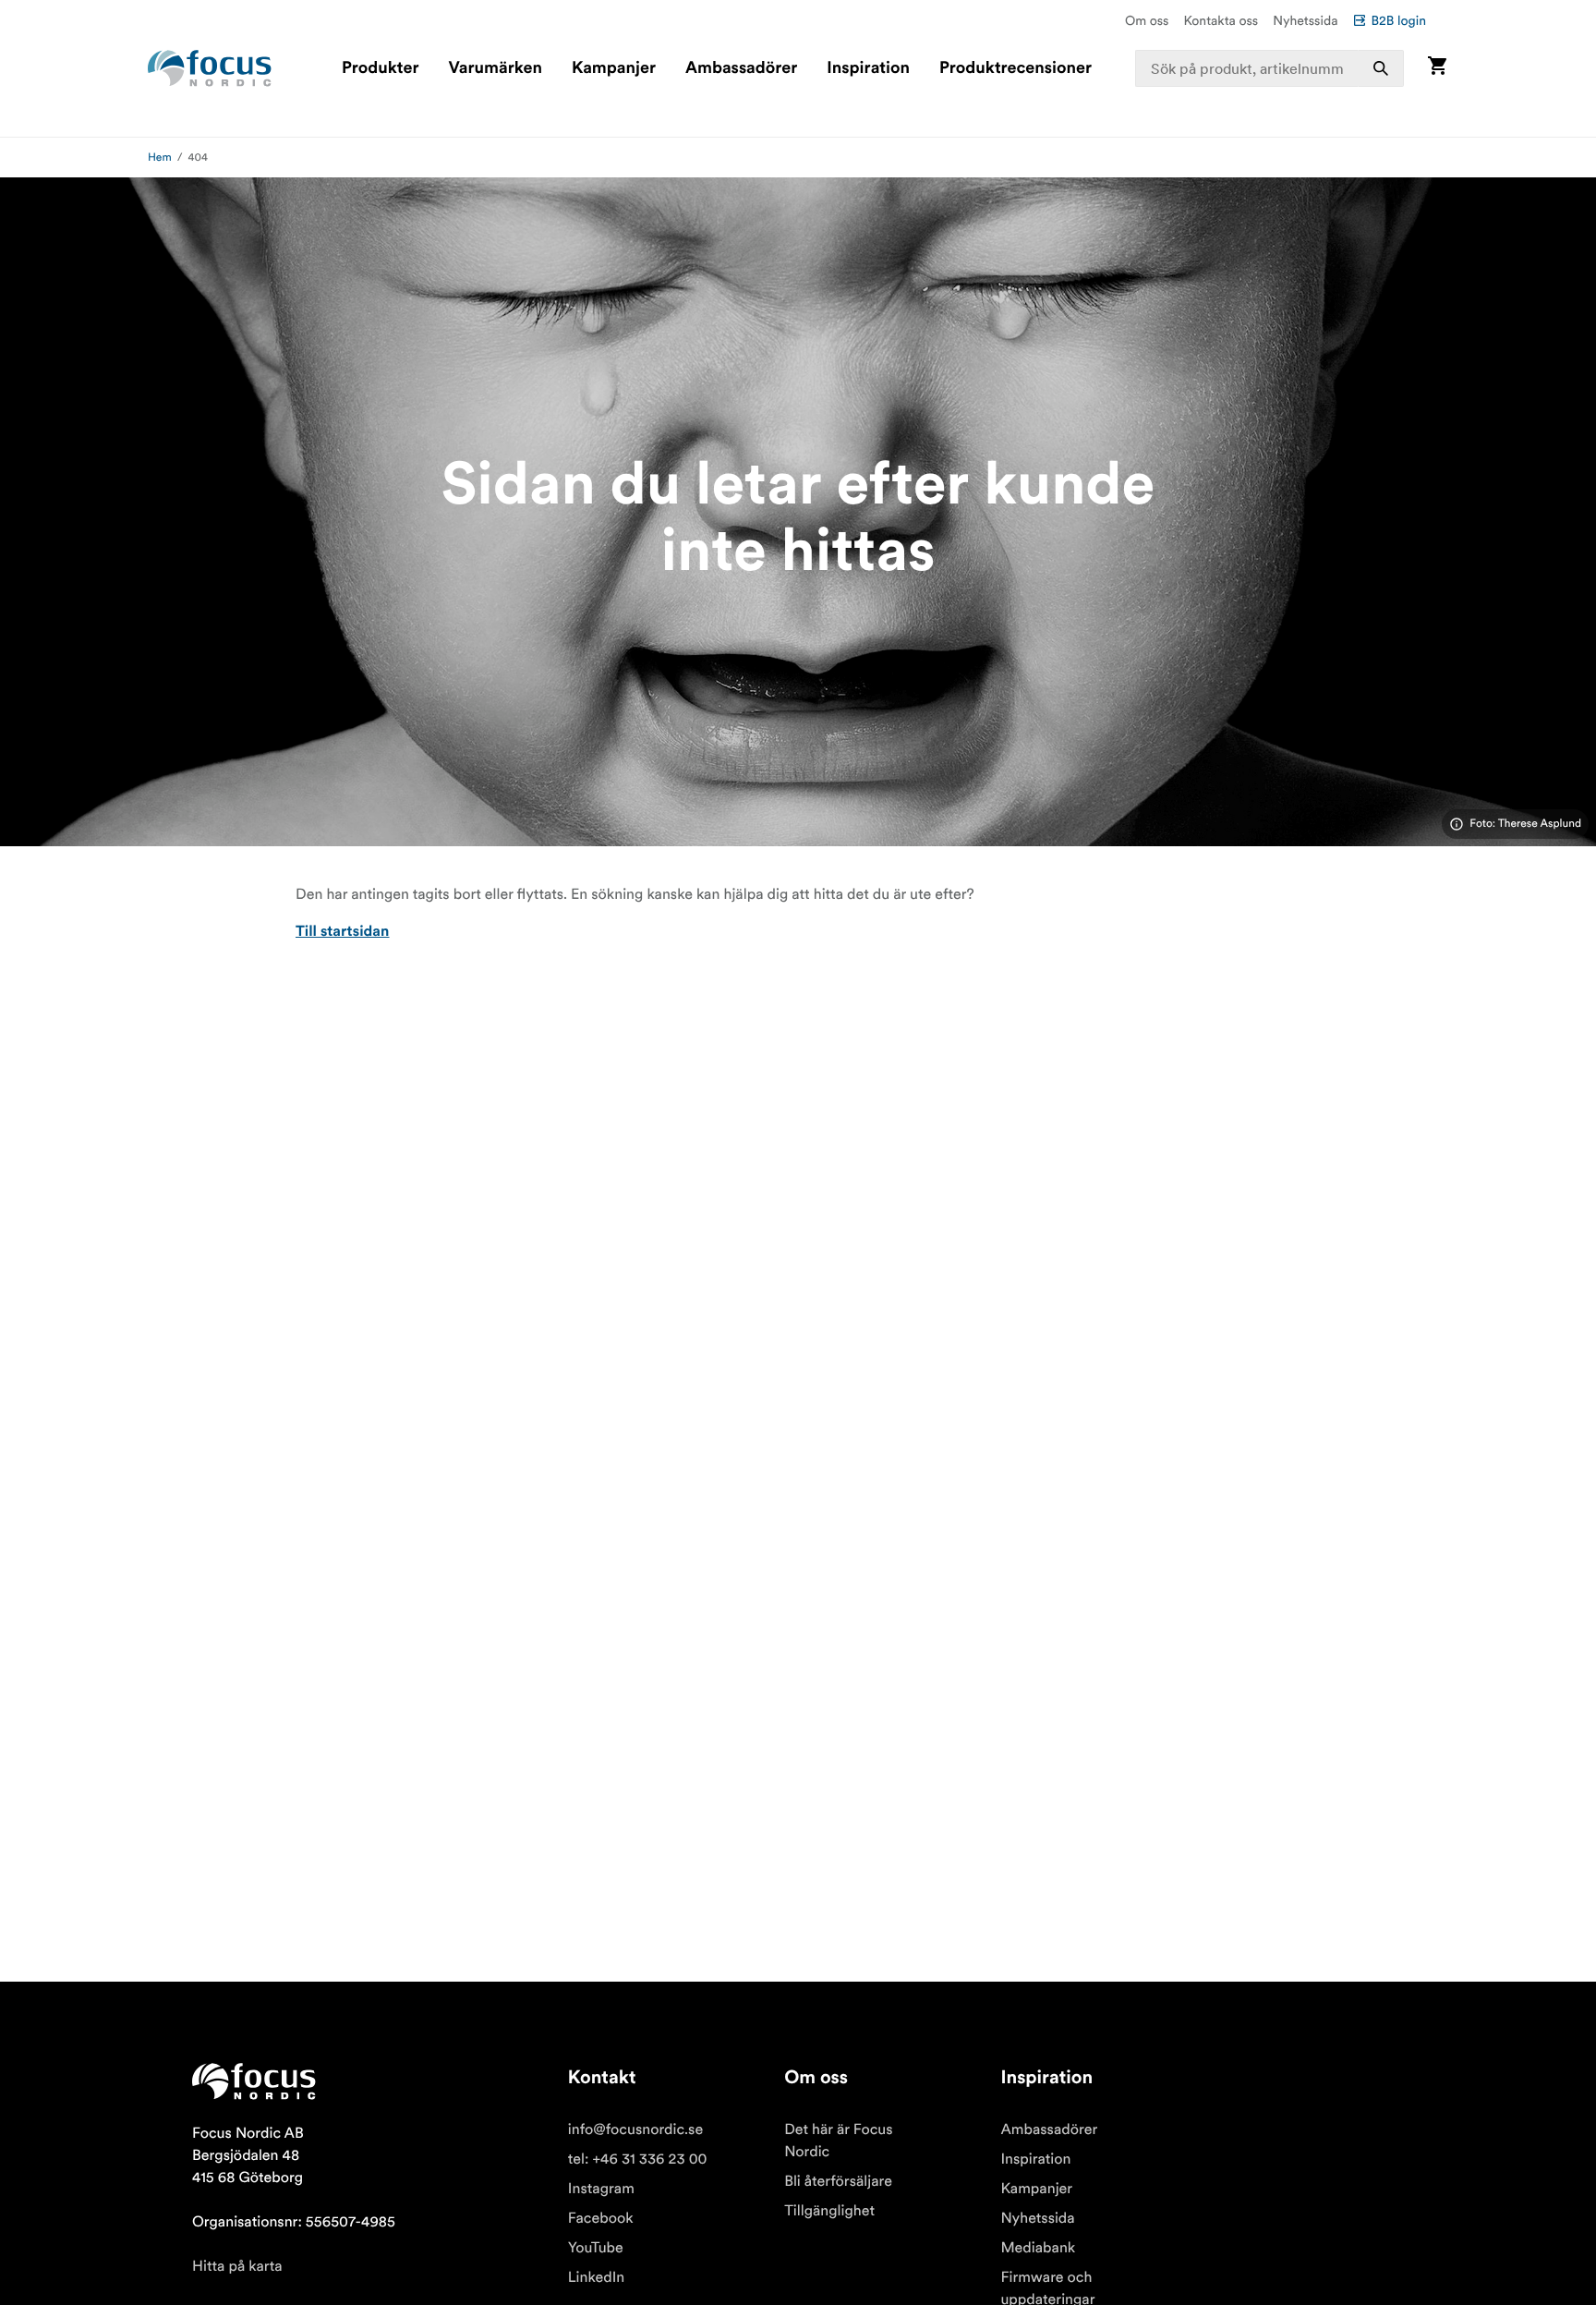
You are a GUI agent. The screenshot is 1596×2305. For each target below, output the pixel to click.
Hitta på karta (237, 2266)
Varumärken (495, 68)
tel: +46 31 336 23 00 (638, 2159)
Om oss (1147, 20)
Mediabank (1038, 2248)
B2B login (1398, 20)
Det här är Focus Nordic (838, 2141)
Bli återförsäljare (838, 2181)
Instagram (601, 2189)
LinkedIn (596, 2277)
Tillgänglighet (829, 2211)
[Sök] (1381, 68)
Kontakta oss (1221, 20)
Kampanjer (614, 68)
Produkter (380, 68)
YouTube (596, 2248)
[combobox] (1270, 68)
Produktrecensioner (1016, 68)
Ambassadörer (741, 68)
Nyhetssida (1305, 20)
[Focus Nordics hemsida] (210, 68)
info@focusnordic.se (635, 2129)
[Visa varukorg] (1437, 68)
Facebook (601, 2218)
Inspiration (868, 68)
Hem (160, 158)
